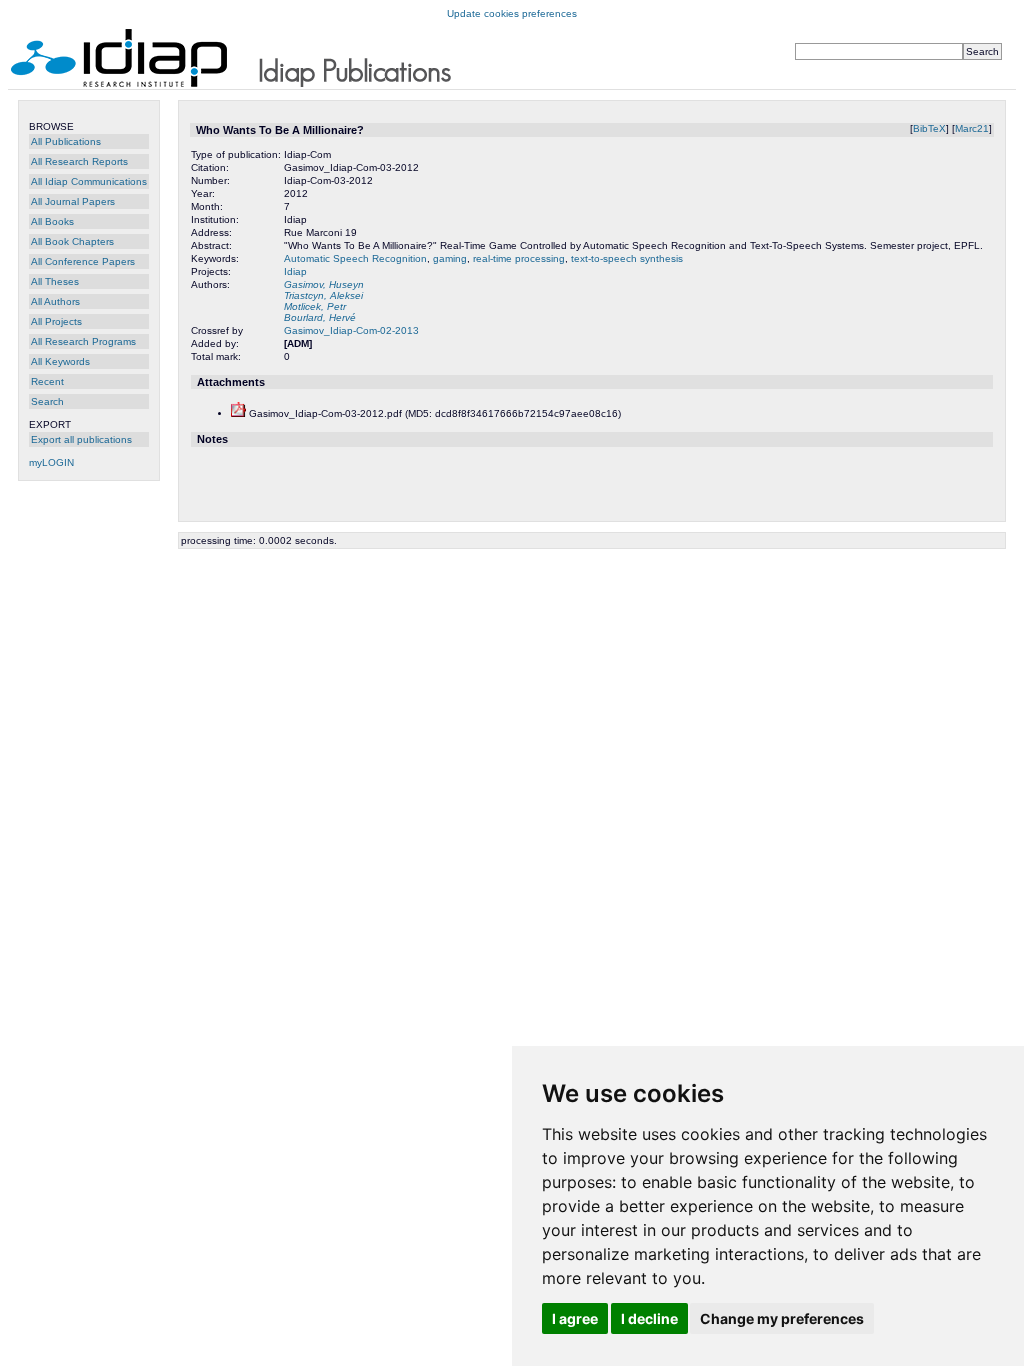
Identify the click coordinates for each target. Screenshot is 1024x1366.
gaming (450, 258)
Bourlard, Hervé (320, 317)
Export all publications (81, 439)
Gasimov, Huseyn (324, 284)
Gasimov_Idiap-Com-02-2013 (351, 330)
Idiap (295, 271)
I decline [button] (649, 1318)
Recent (47, 381)
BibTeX (929, 128)
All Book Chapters (72, 241)
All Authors (55, 301)
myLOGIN (51, 462)
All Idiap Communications (89, 181)
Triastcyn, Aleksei (323, 295)
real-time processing (519, 258)
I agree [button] (575, 1318)
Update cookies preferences (512, 13)
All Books (52, 221)
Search (47, 401)
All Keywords (60, 361)
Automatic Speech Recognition (355, 258)
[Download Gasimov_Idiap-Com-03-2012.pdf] (238, 413)
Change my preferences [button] (782, 1318)
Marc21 (972, 128)
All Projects (56, 321)
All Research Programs (83, 341)
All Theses (55, 281)
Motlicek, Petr (315, 306)
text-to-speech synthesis (627, 258)
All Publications (66, 141)
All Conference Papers (83, 261)
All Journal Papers (73, 201)
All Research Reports (79, 161)
